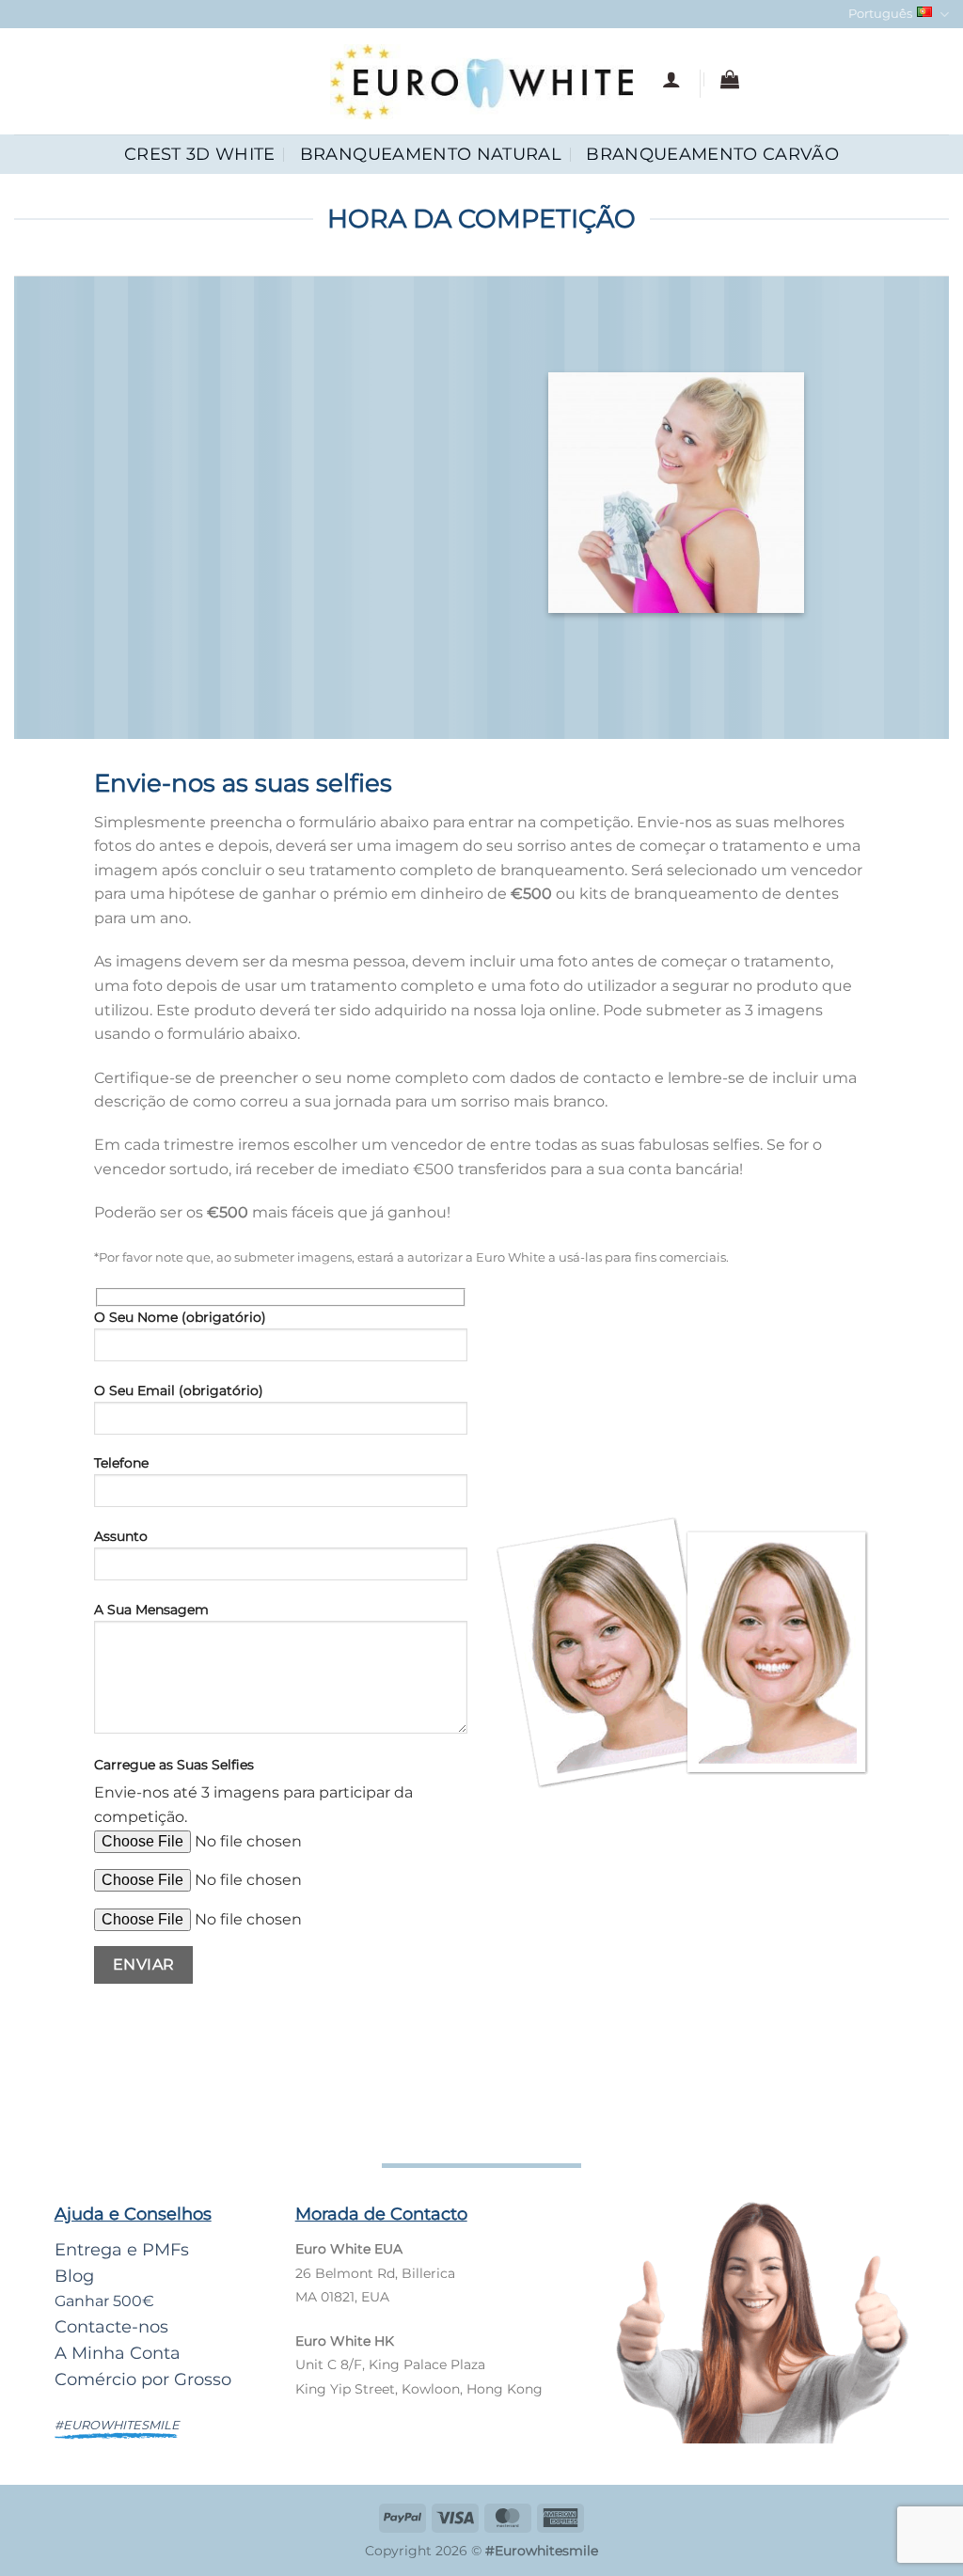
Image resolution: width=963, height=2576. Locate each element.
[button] (671, 79)
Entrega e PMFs (122, 2249)
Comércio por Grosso (143, 2379)
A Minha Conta (118, 2353)
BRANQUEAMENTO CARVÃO (712, 154)
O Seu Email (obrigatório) (179, 1390)
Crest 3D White (200, 154)
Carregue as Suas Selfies (174, 1765)
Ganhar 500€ (104, 2301)
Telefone (121, 1463)
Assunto (121, 1536)
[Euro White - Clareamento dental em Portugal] (482, 82)
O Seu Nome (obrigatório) (180, 1317)
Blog (74, 2276)
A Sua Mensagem (151, 1610)
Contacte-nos (111, 2326)
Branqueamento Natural (431, 154)
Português (880, 14)
